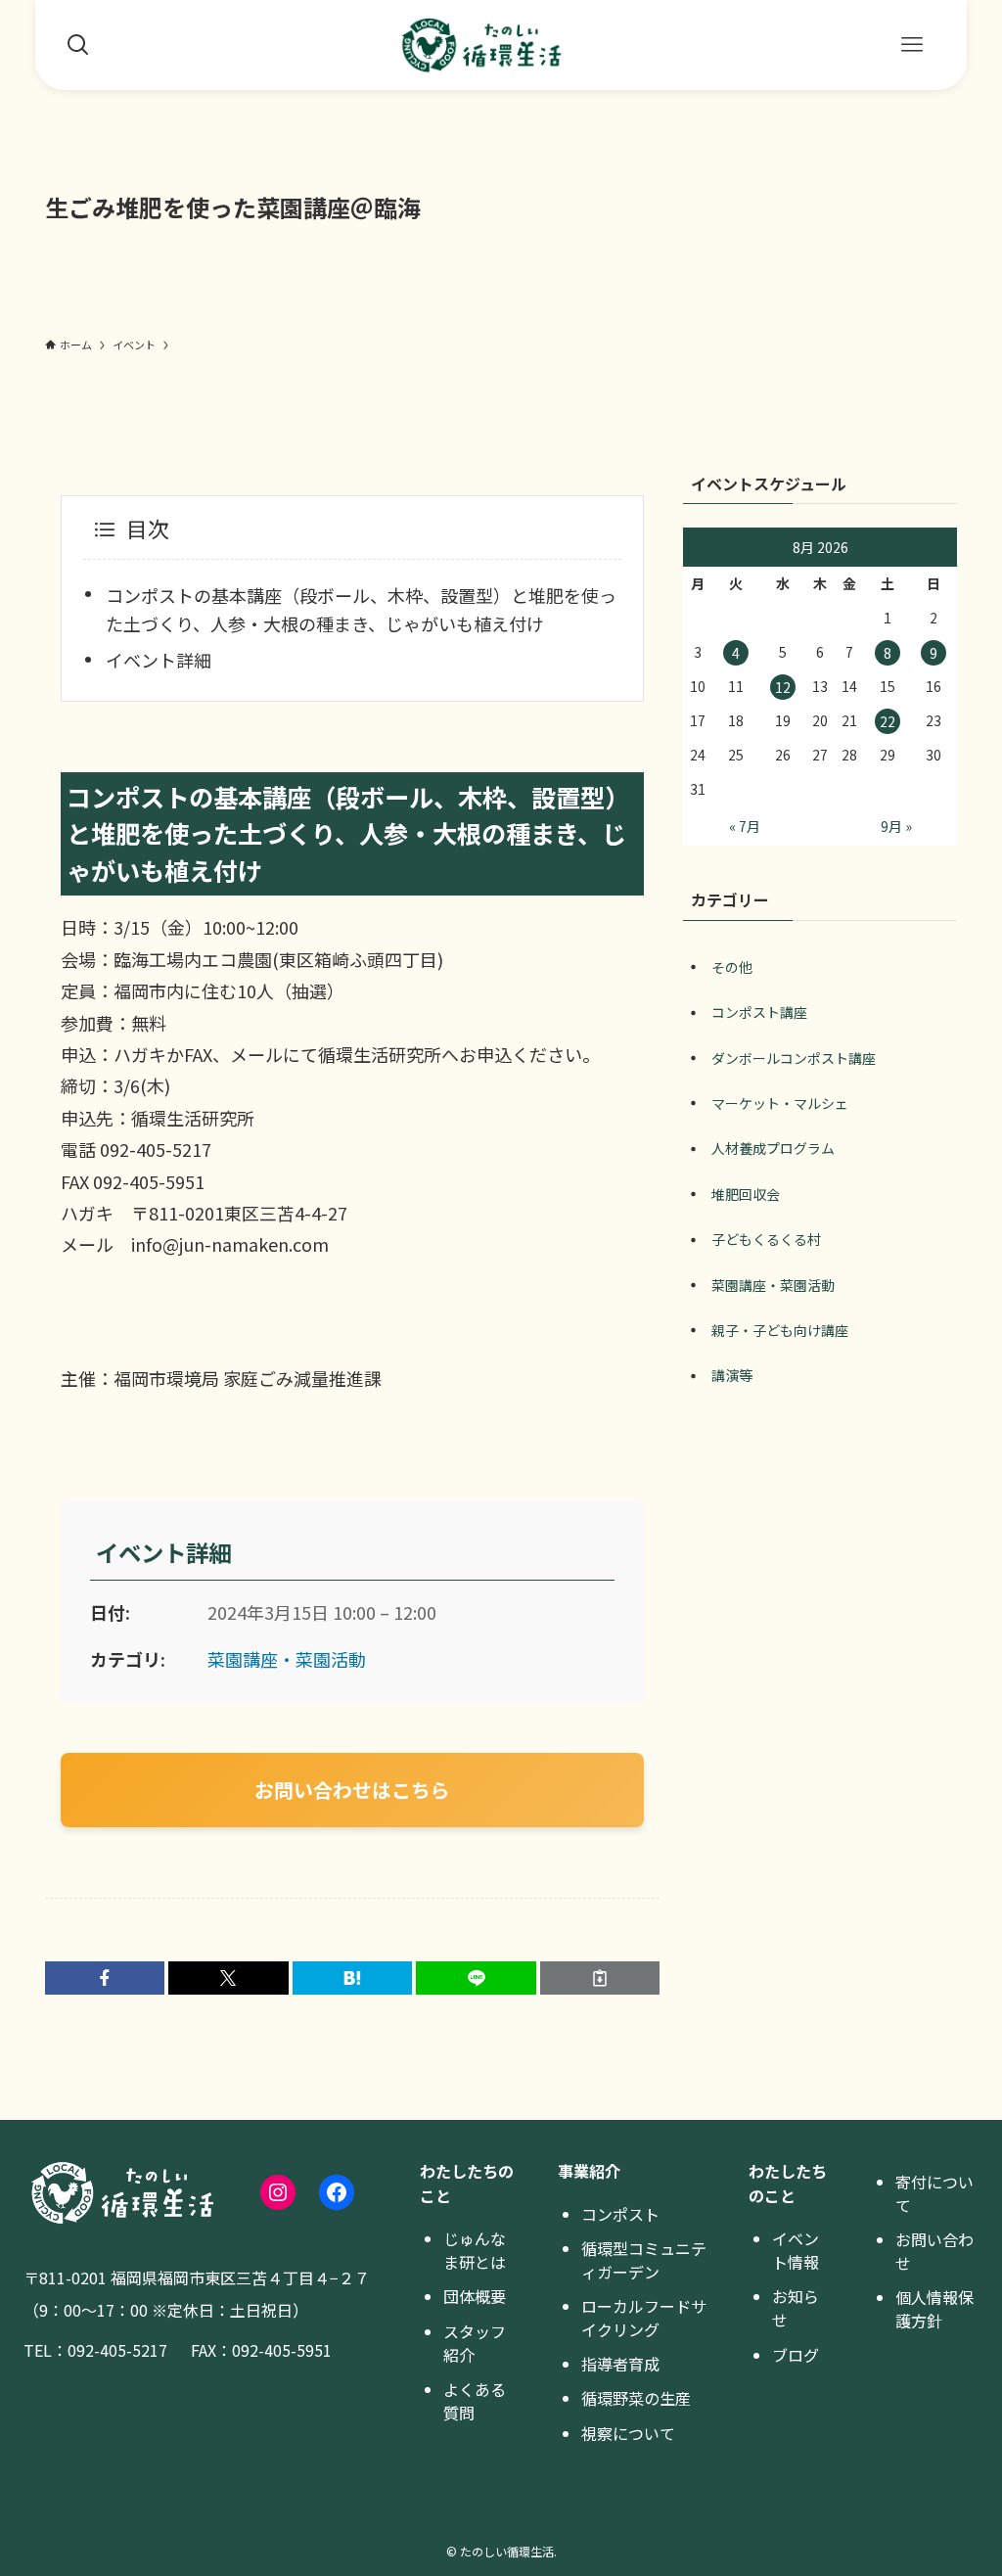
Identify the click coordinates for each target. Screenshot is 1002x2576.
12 (783, 687)
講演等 (732, 1375)
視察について (628, 2433)
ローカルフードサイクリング (644, 2318)
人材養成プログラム (773, 1148)
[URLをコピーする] (600, 1978)
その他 (732, 967)
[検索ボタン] (78, 45)
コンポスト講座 (759, 1012)
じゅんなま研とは (475, 2250)
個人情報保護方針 (934, 2309)
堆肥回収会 (746, 1194)
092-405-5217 (117, 2350)
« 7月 (745, 826)
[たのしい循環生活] (481, 45)
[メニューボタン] (912, 45)
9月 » (896, 826)
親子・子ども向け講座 (780, 1330)
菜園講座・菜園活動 (287, 1659)
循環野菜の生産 (636, 2398)
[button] (105, 1978)
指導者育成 (620, 2364)
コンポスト (620, 2214)
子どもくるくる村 (766, 1239)
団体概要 (475, 2296)
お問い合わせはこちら (352, 1790)
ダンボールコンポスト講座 (794, 1058)
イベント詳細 (159, 660)
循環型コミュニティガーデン (644, 2260)
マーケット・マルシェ (780, 1103)
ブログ (796, 2355)
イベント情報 (796, 2250)
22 (888, 721)
